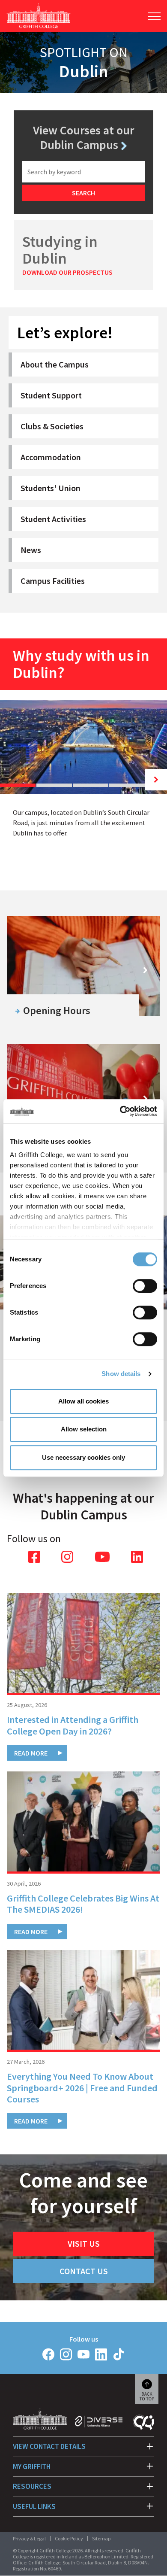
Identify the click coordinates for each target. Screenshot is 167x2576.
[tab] (18, 785)
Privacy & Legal (29, 2538)
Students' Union (51, 488)
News (31, 550)
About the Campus (55, 364)
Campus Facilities (53, 581)
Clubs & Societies (52, 426)
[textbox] (83, 172)
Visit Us (84, 2243)
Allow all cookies (83, 1401)
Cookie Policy (69, 2538)
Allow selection (84, 1429)
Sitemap (101, 2538)
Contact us (84, 2271)
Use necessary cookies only (83, 1457)
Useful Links (34, 2506)
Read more (31, 1753)
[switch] (145, 1286)
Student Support (51, 395)
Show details (121, 1374)
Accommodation (51, 457)
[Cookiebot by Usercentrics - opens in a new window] (120, 1111)
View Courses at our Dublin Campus (83, 138)
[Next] (156, 780)
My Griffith (32, 2467)
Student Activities (53, 519)
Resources (32, 2486)
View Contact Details (49, 2446)
